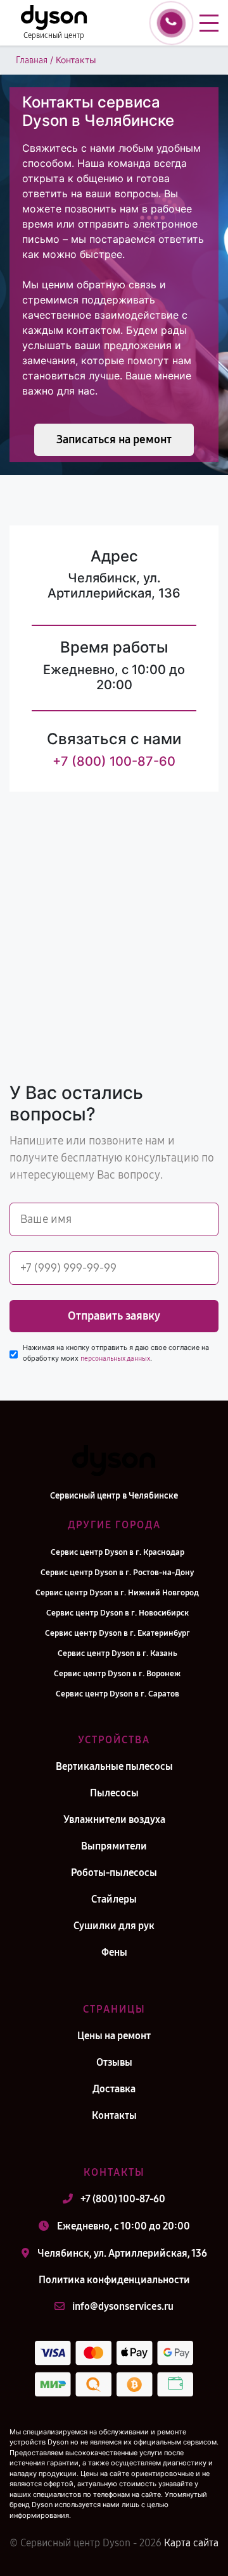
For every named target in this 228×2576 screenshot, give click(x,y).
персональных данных (115, 1359)
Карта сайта (191, 2543)
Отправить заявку (114, 1316)
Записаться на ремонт (114, 439)
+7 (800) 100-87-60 (114, 761)
